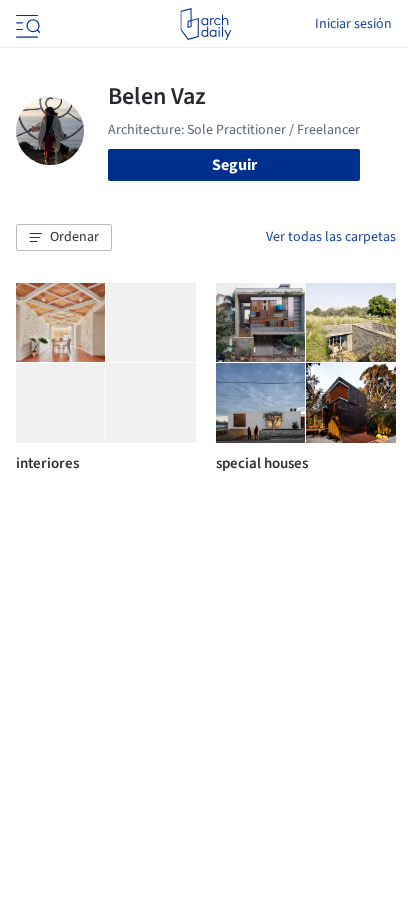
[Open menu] (26, 24)
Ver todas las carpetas (331, 237)
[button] (64, 238)
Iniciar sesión (353, 24)
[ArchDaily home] (205, 24)
